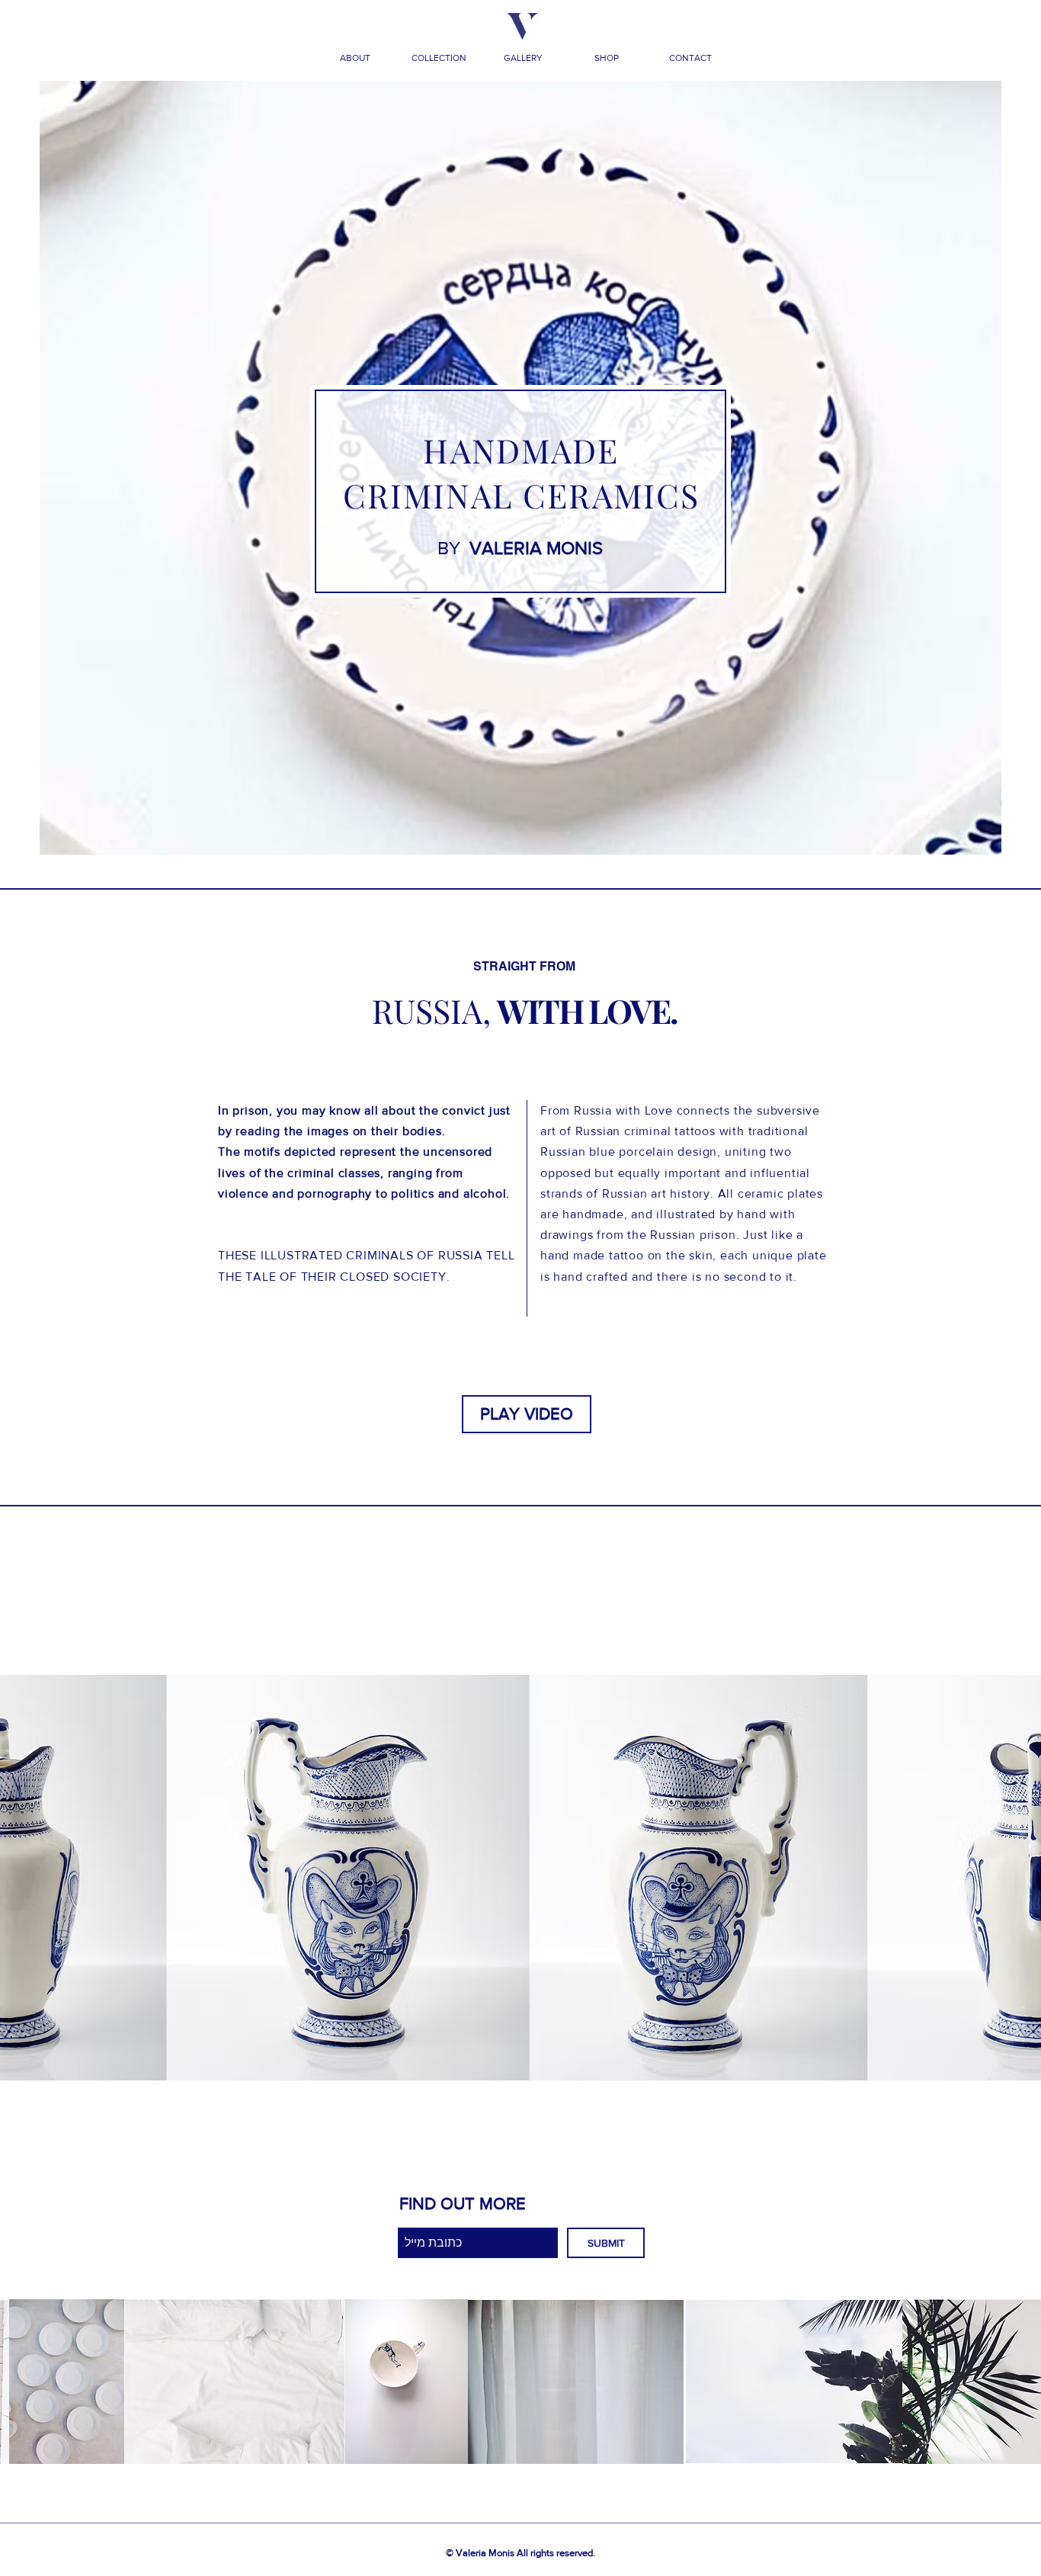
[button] (355, 58)
